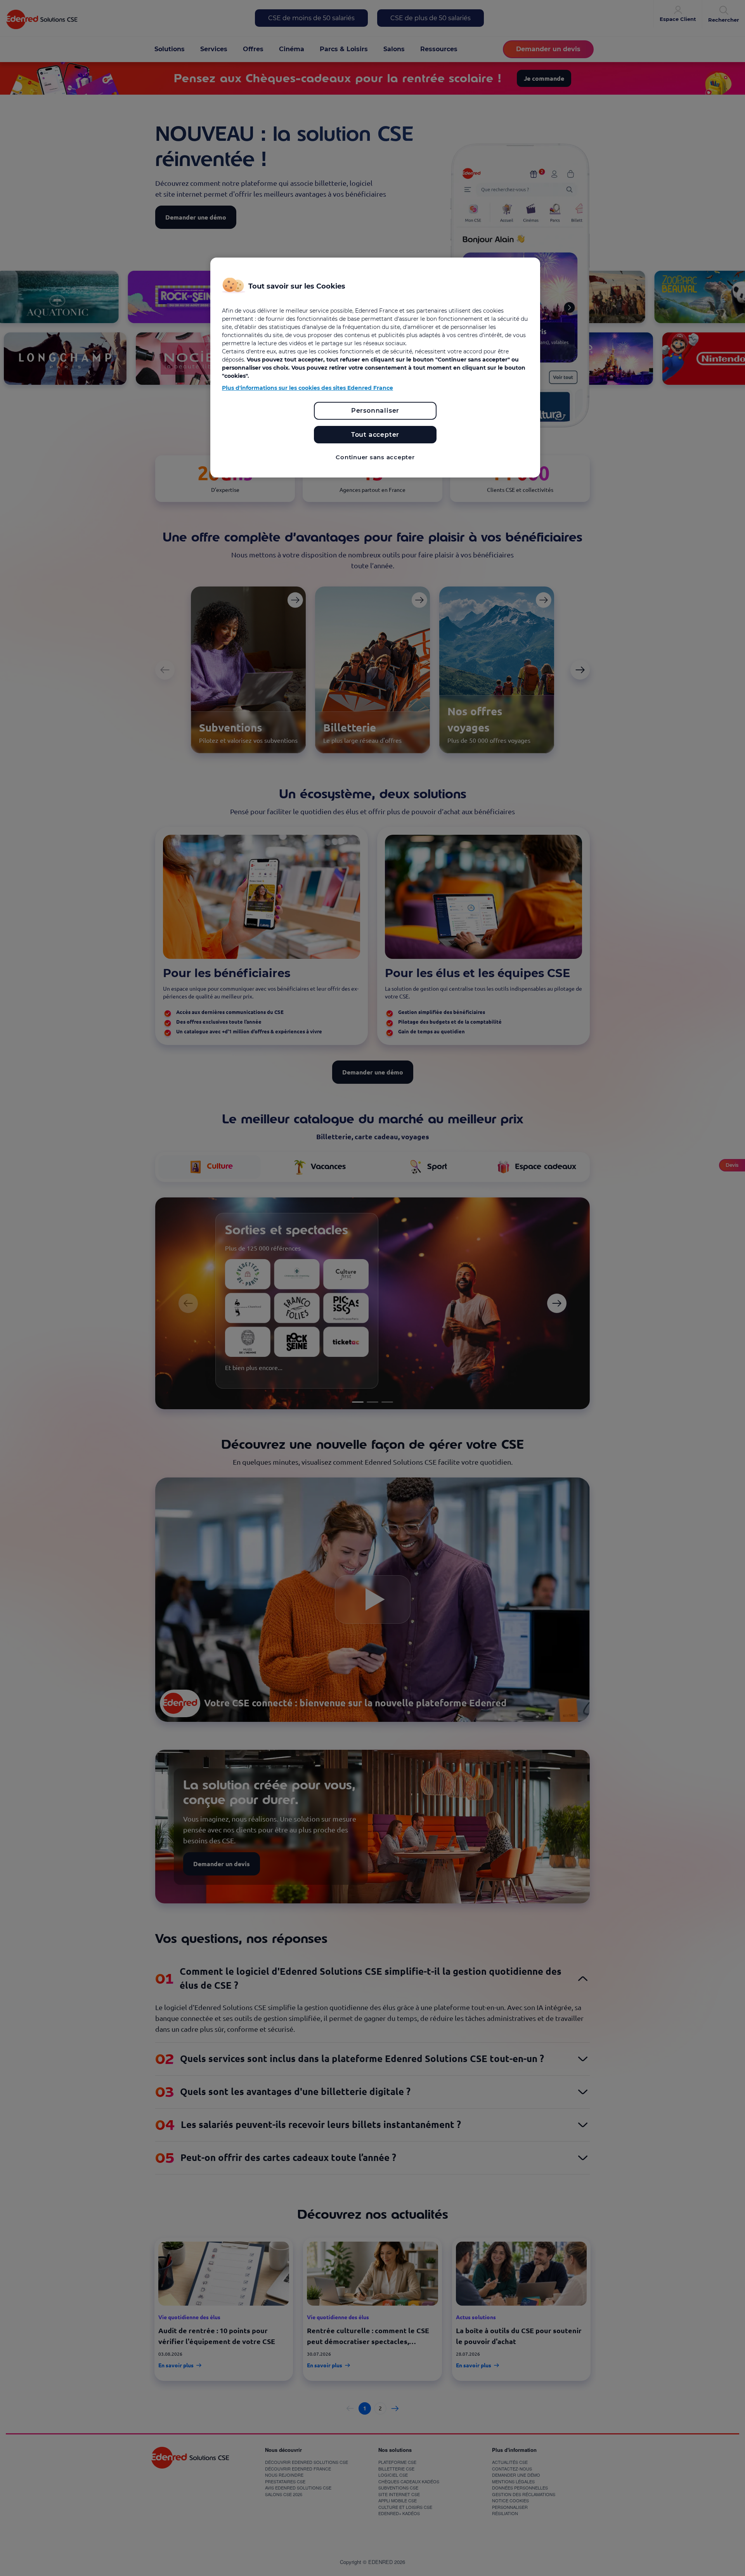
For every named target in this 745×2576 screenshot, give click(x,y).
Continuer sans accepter (375, 457)
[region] (375, 368)
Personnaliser (375, 411)
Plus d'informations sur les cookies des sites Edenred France (308, 388)
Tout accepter (375, 435)
